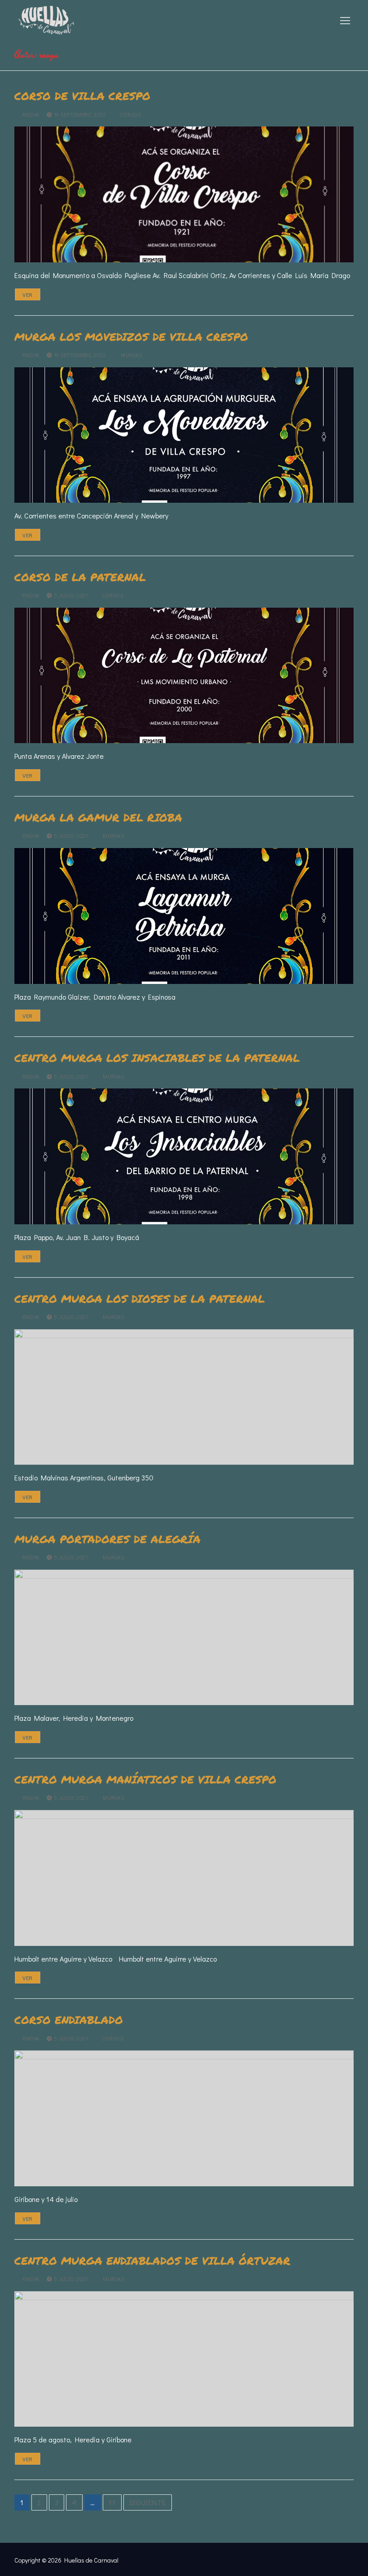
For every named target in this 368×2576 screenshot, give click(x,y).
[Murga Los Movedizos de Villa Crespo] (184, 435)
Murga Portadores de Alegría (107, 1539)
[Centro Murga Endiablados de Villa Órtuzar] (184, 2359)
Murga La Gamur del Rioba (98, 817)
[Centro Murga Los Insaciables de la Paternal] (184, 1156)
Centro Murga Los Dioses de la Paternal (140, 1299)
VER (28, 294)
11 (112, 2502)
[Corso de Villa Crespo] (184, 194)
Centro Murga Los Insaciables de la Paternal (157, 1058)
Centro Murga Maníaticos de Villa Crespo (145, 1779)
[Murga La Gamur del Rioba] (184, 916)
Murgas (130, 355)
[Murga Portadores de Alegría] (184, 1637)
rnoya (30, 115)
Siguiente (148, 2502)
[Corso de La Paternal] (184, 675)
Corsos (130, 115)
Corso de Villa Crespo (82, 96)
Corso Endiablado (69, 2020)
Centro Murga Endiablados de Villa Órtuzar (152, 2261)
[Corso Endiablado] (184, 2118)
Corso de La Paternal (80, 577)
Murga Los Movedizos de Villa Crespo (131, 337)
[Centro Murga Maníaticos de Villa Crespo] (184, 1878)
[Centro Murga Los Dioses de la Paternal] (184, 1397)
